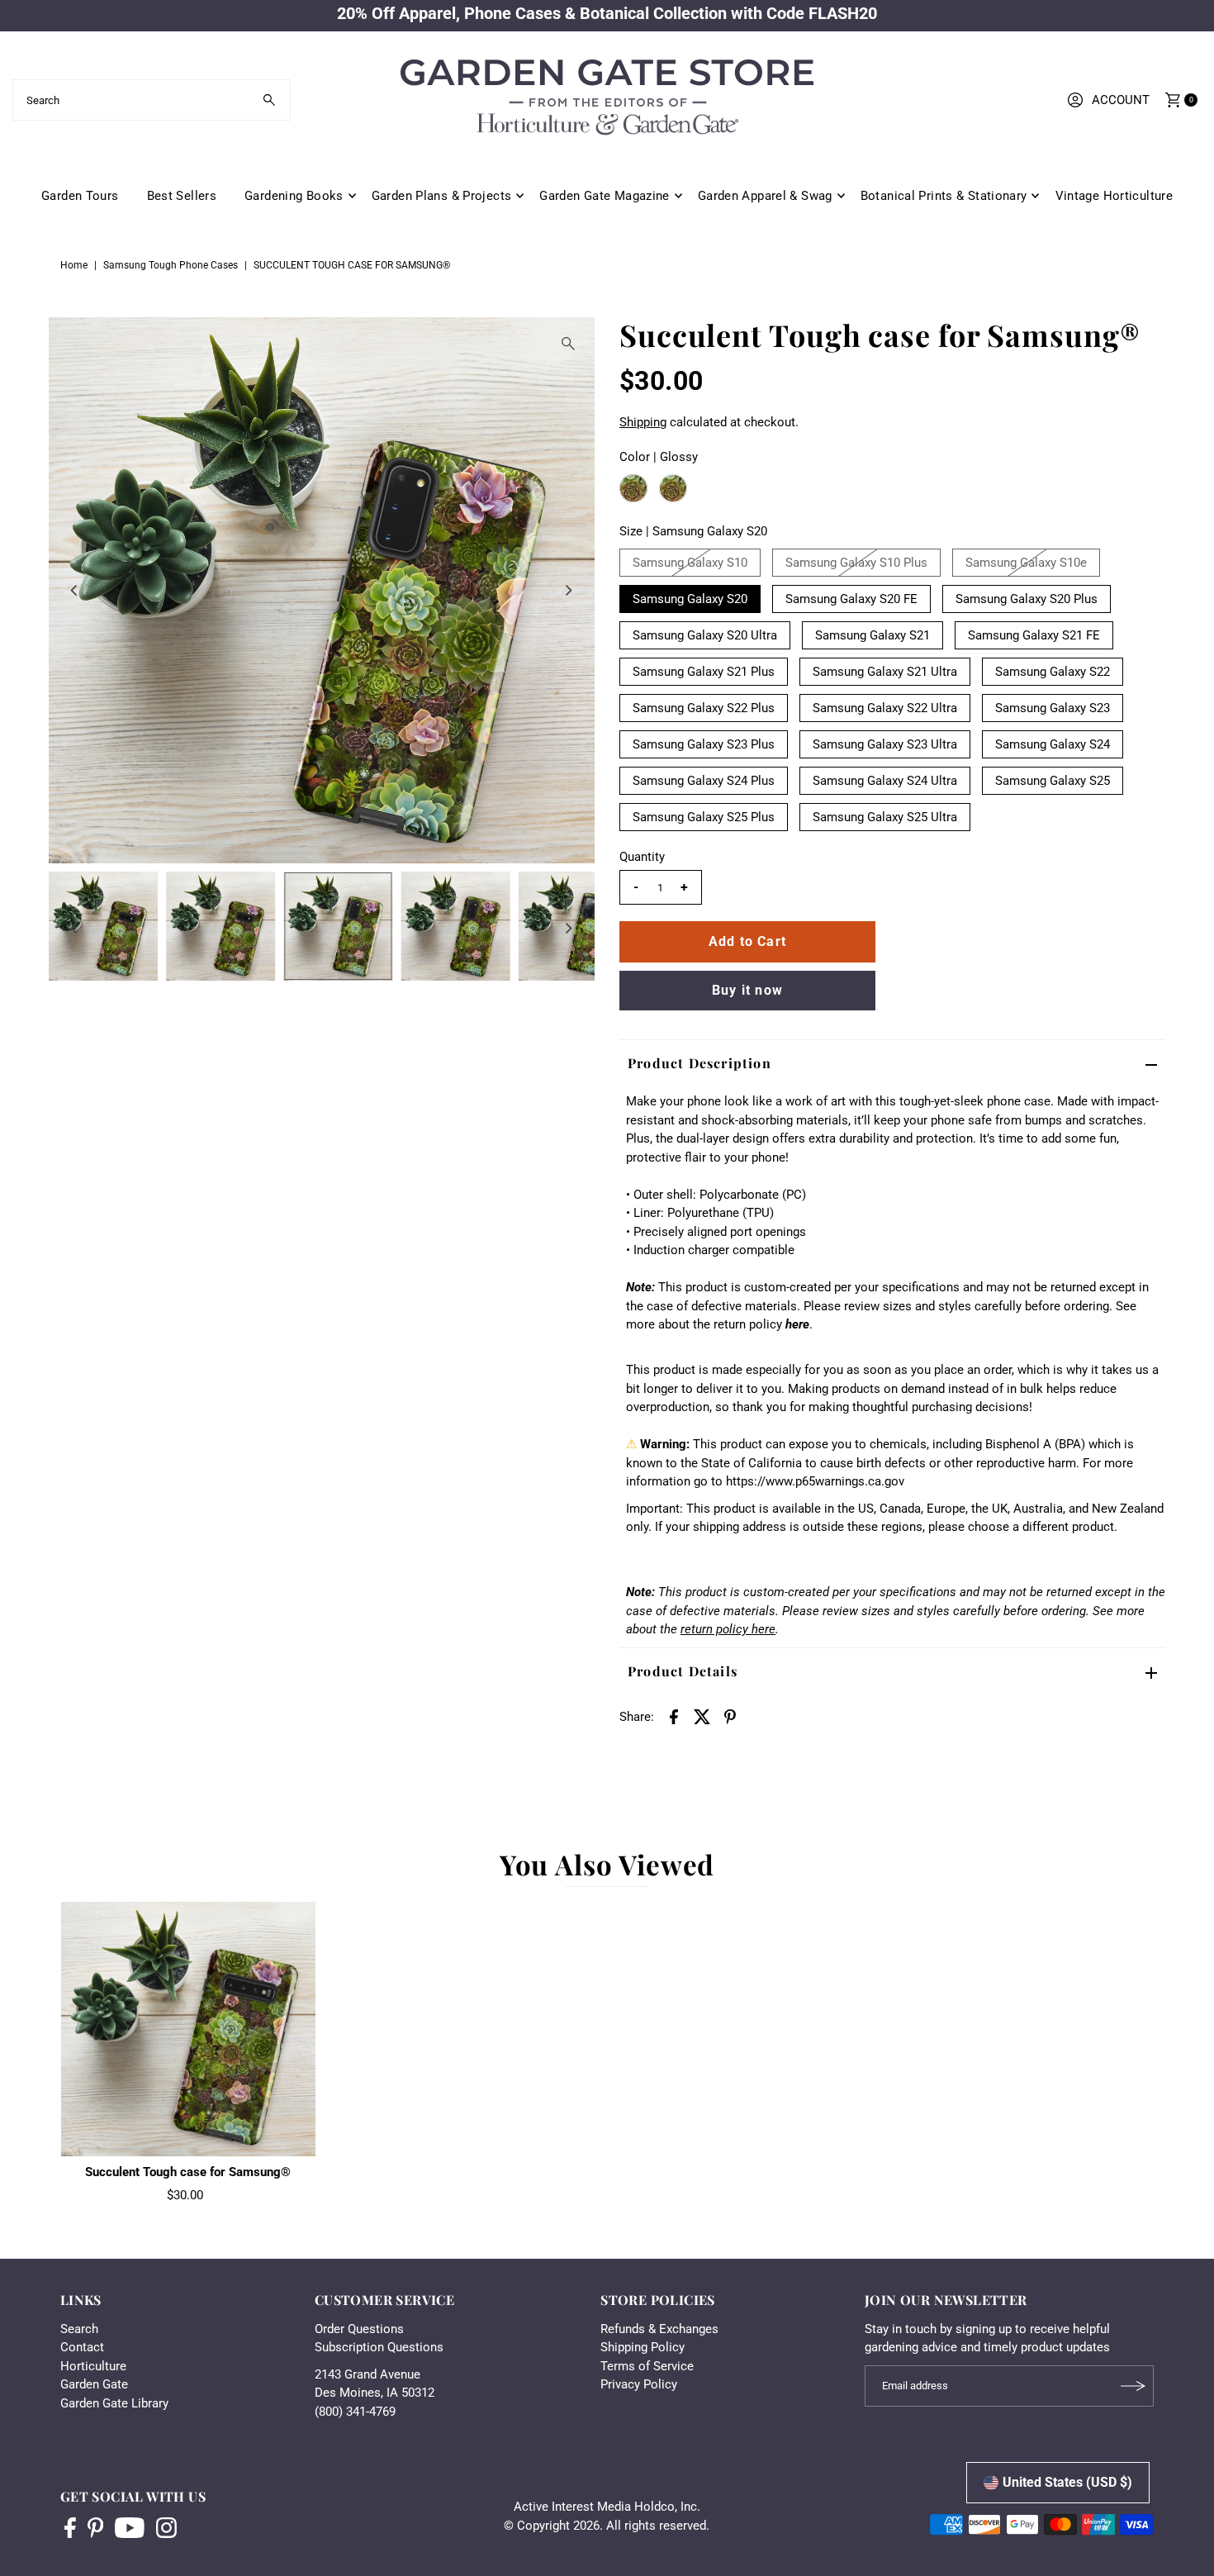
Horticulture (93, 2366)
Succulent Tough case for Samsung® (188, 2172)
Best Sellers (182, 196)
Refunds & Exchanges (659, 2329)
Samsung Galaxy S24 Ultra (885, 781)
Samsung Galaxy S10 (690, 563)
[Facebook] (70, 2530)
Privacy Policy (639, 2384)
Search (79, 2329)
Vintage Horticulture (1114, 196)
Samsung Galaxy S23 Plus (704, 744)
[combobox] (152, 100)
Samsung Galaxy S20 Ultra (705, 635)
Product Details (683, 1671)
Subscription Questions (379, 2347)
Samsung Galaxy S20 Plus (1027, 599)
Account (1121, 100)
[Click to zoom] (568, 344)
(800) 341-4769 (355, 2412)
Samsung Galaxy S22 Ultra (885, 708)
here (797, 1324)
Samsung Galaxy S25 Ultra (885, 817)
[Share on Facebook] (674, 1716)
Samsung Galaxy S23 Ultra (885, 744)
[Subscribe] (1133, 2386)
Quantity (642, 857)
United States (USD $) (1067, 2482)
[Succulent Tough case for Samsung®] (188, 2029)
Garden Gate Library (114, 2403)
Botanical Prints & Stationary (944, 196)
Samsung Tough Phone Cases (171, 265)
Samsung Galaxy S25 (1053, 781)
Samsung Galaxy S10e (1026, 563)
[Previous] (75, 590)
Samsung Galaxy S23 (1053, 708)
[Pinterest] (95, 2530)
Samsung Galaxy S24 (1053, 744)
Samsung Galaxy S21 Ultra (885, 672)
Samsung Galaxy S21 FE (1034, 635)
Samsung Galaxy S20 (690, 599)
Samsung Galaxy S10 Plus (856, 563)
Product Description (699, 1063)
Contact (82, 2347)
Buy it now (747, 990)
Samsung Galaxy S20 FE (851, 599)
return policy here (728, 1629)
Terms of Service (647, 2366)
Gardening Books (294, 196)
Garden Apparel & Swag (765, 196)
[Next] (568, 590)
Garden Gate (94, 2384)
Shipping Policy (643, 2347)
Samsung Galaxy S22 (1053, 672)
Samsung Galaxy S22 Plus (704, 708)
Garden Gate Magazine (605, 196)
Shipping (643, 422)
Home (74, 265)
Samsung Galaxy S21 (873, 635)
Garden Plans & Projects (442, 196)
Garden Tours (80, 196)
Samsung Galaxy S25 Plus (704, 817)
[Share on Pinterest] (730, 1716)
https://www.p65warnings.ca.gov (815, 1481)
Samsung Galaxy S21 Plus (704, 672)
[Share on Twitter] (702, 1716)
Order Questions (359, 2329)
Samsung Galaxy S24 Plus (704, 781)
